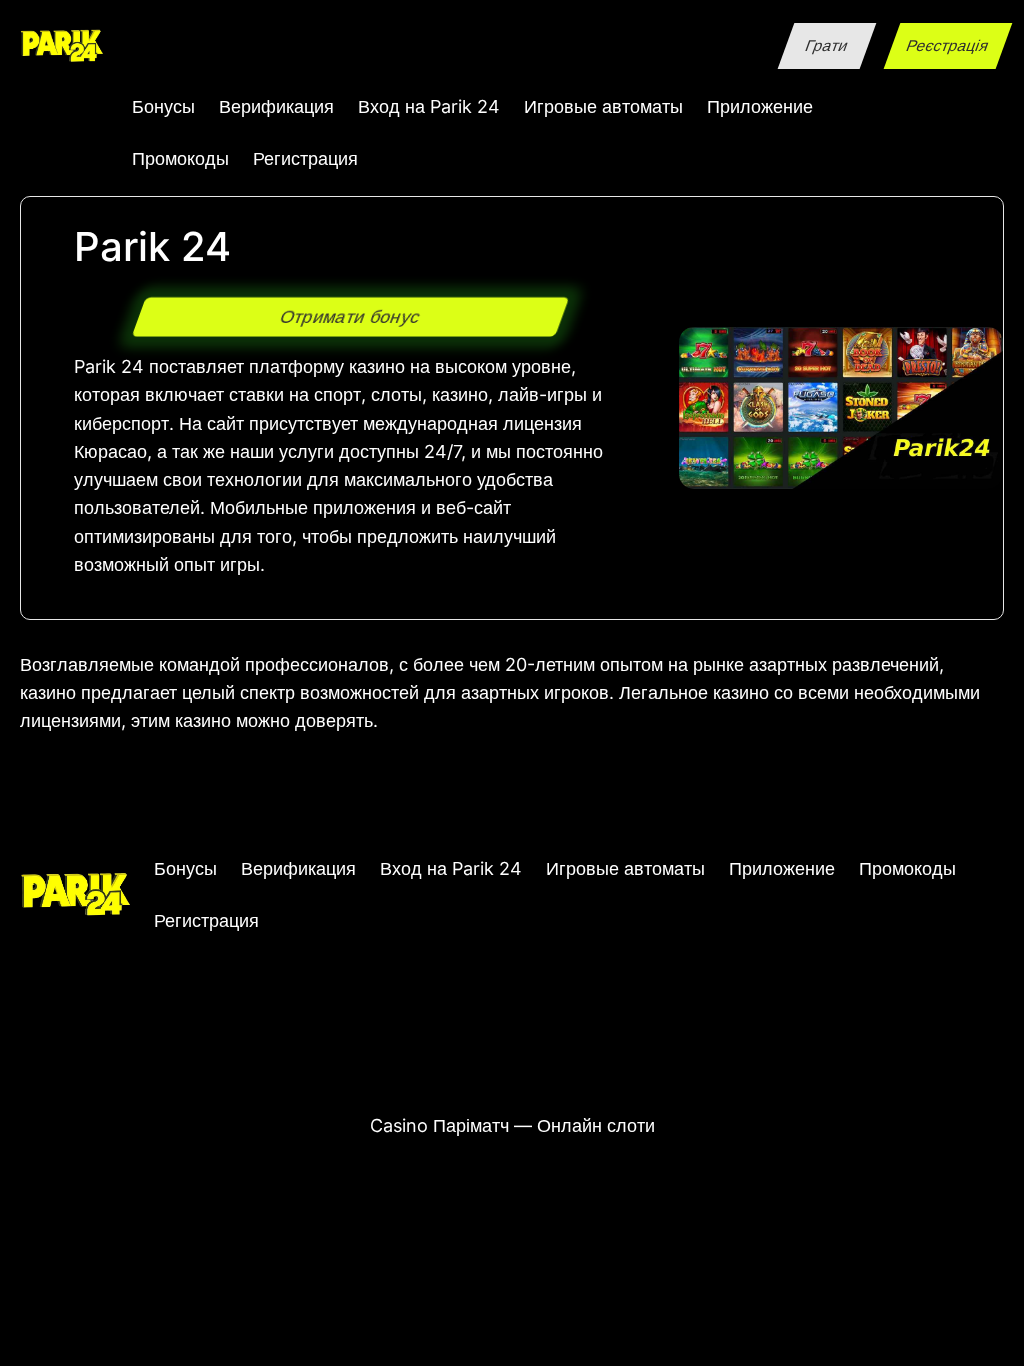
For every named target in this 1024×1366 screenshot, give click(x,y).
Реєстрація (948, 45)
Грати (826, 45)
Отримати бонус (349, 316)
